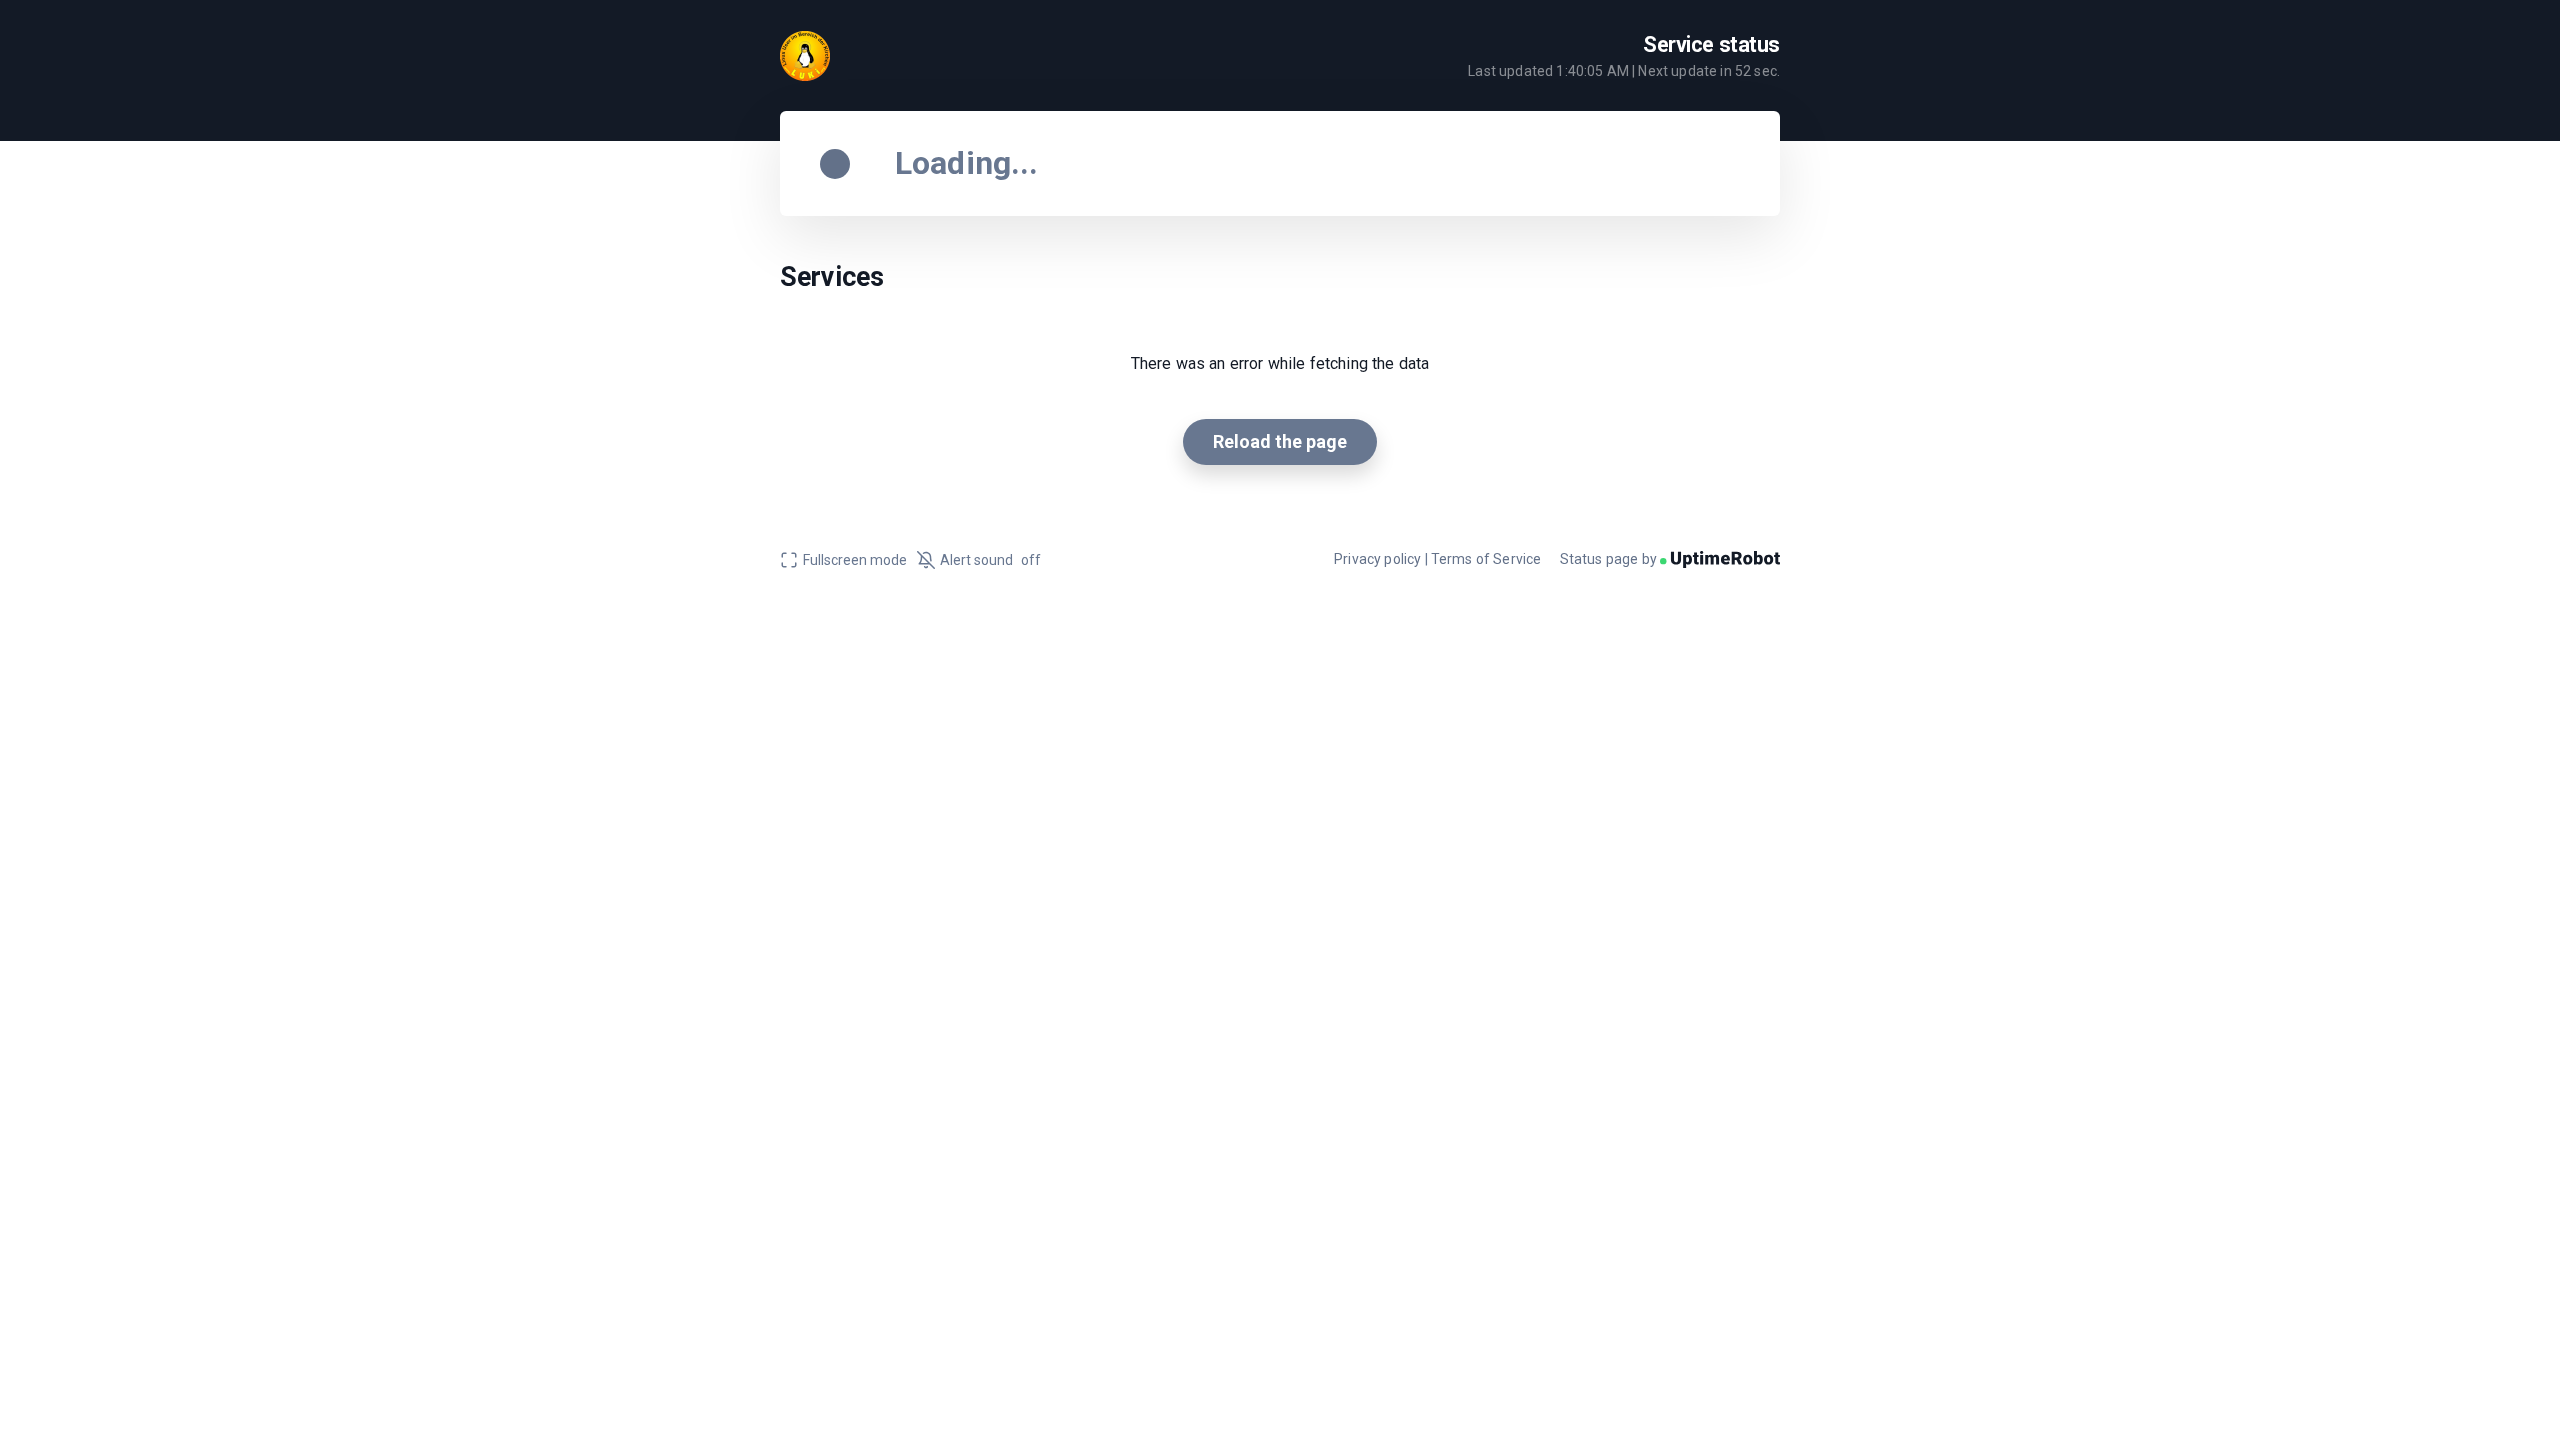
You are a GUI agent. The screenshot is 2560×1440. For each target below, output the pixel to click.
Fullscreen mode (855, 560)
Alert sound (990, 560)
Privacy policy (1377, 559)
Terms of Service (1486, 559)
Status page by (1610, 559)
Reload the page (1280, 441)
